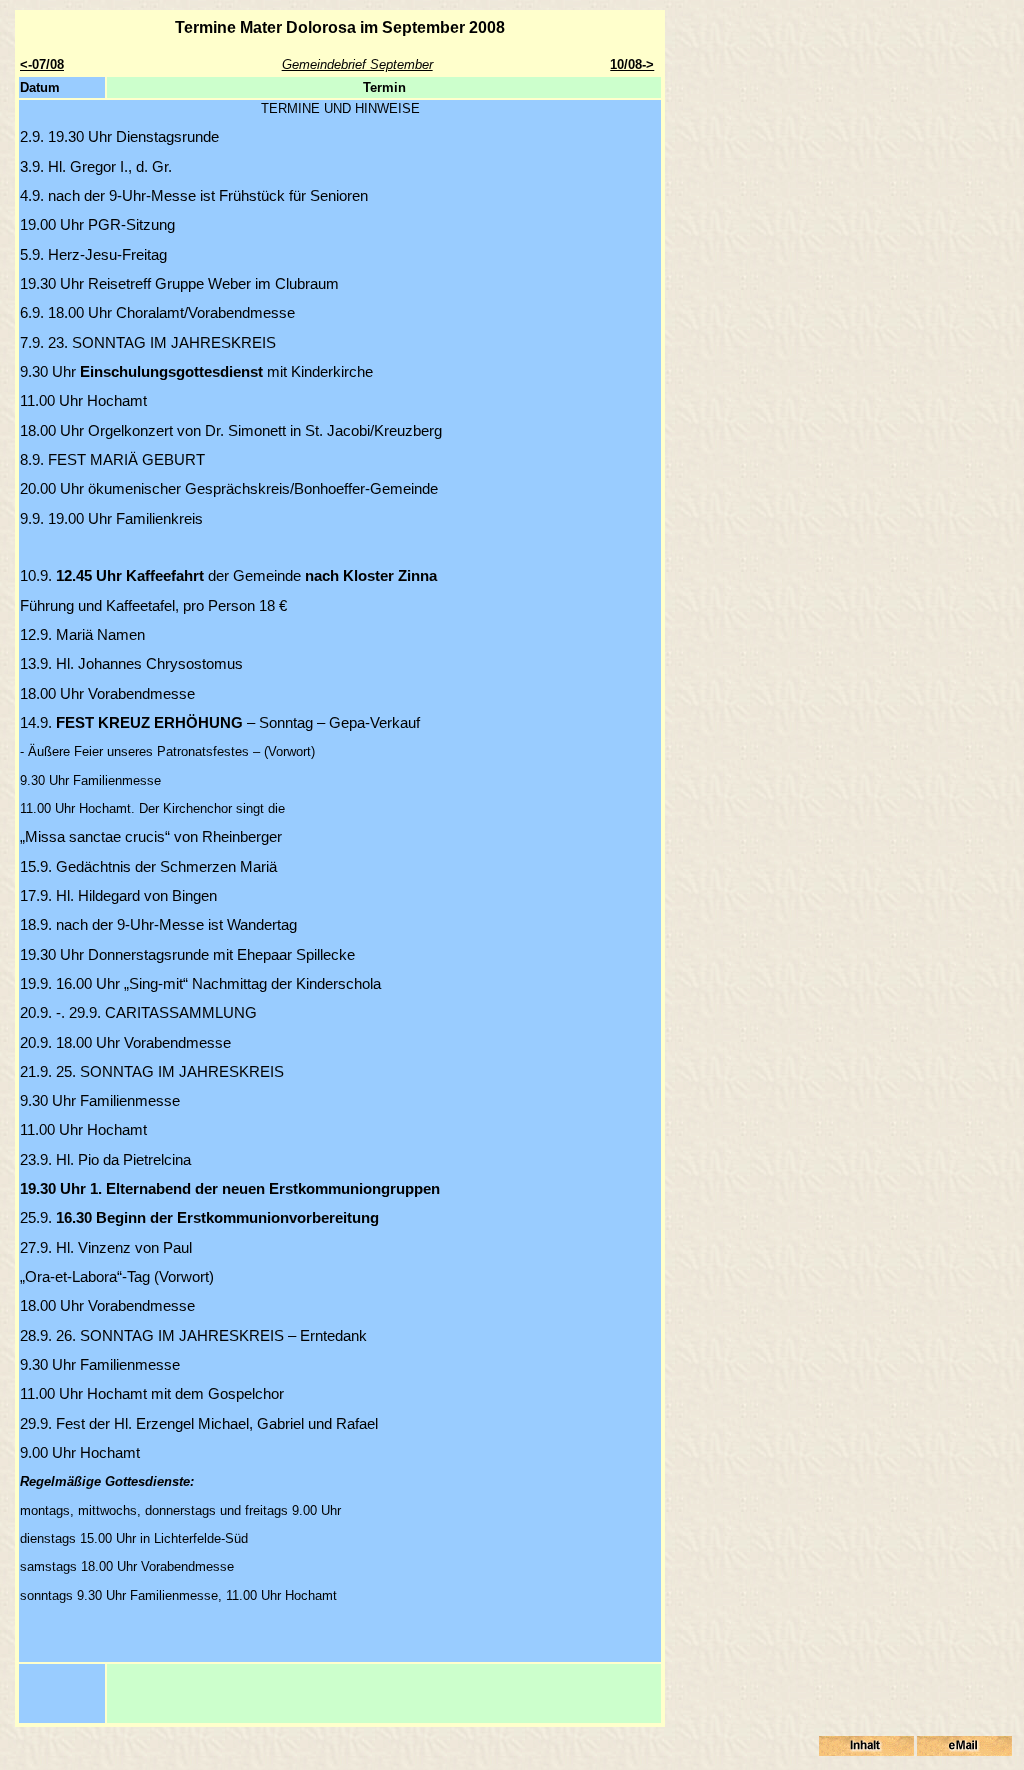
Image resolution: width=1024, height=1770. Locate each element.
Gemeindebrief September (357, 64)
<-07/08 (42, 64)
